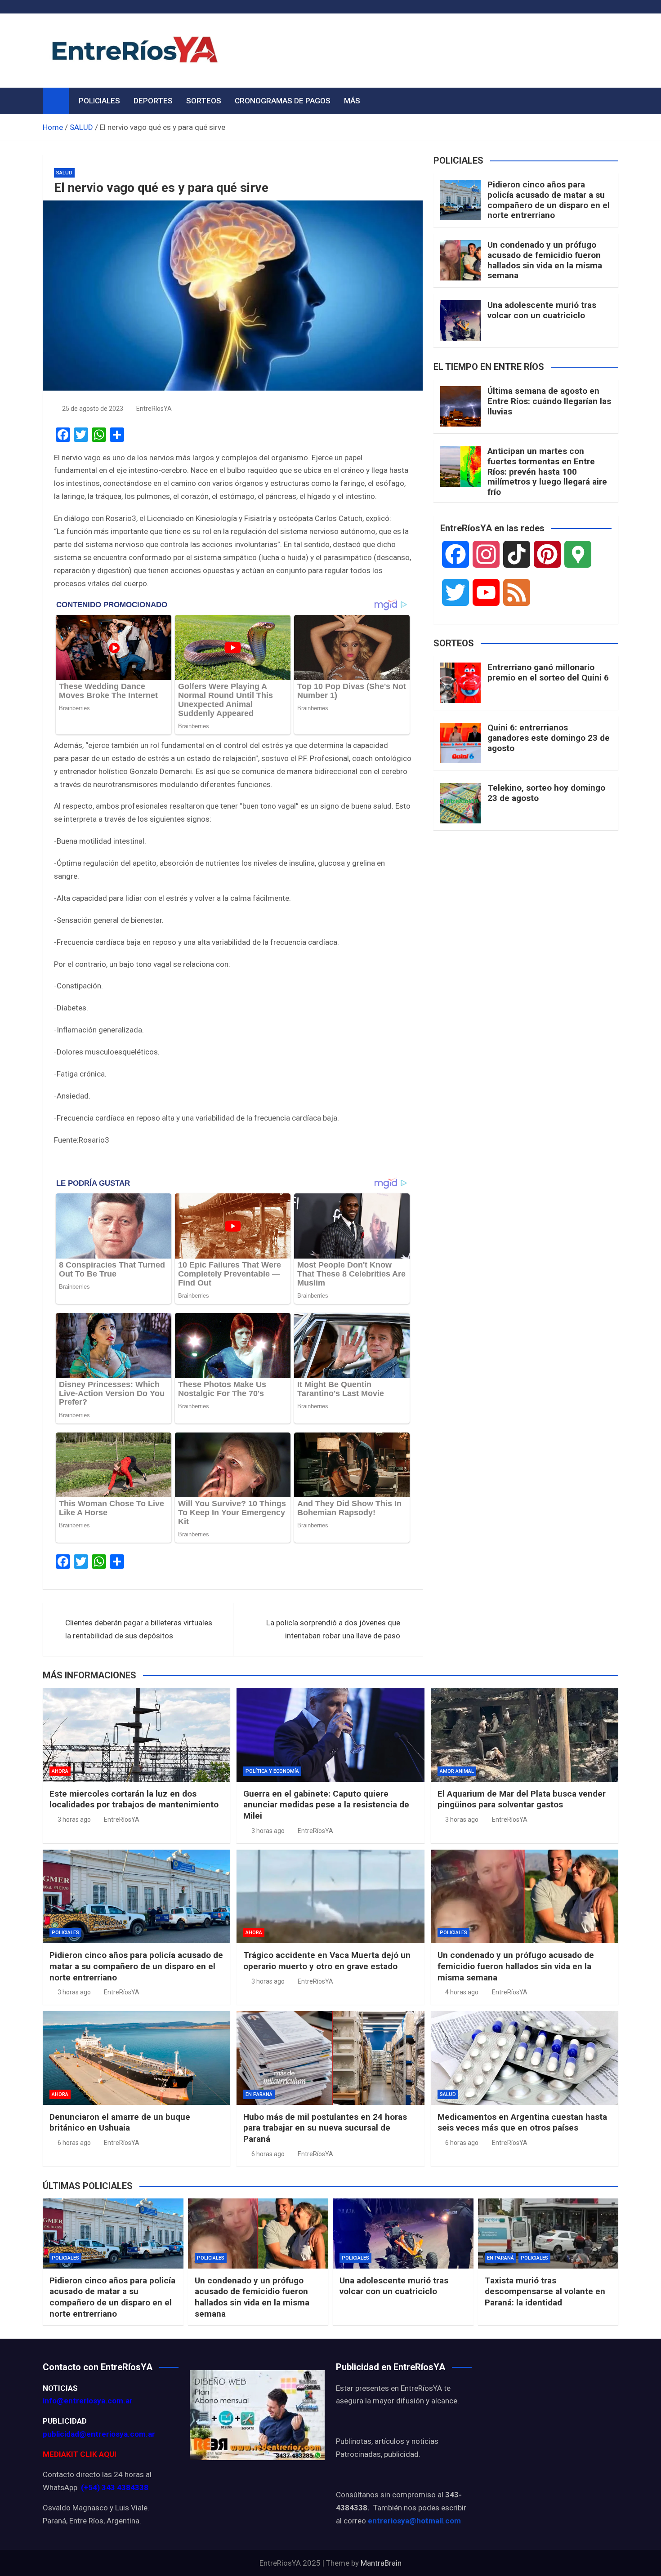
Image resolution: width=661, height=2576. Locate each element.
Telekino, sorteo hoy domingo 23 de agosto (546, 793)
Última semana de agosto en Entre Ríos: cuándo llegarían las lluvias (549, 401)
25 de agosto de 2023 (93, 409)
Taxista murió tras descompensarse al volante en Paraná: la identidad (545, 2291)
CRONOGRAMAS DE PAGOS (283, 101)
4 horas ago (462, 1992)
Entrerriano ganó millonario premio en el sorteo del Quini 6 (548, 672)
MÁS (352, 101)
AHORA (60, 1771)
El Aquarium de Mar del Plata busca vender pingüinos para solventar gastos (522, 1799)
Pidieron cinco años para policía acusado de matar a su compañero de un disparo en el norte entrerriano (549, 200)
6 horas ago (74, 2143)
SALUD (64, 173)
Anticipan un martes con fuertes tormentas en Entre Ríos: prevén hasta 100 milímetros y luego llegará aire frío (547, 472)
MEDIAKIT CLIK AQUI (80, 2454)
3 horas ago (74, 1820)
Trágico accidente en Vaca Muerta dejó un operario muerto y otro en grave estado (327, 1961)
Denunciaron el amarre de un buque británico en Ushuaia (120, 2122)
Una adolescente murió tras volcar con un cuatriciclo (542, 310)
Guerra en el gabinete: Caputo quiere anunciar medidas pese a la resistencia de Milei (326, 1805)
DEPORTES (153, 101)
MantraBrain (381, 2563)
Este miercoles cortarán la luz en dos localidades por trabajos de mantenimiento (134, 1799)
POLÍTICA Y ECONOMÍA (272, 1771)
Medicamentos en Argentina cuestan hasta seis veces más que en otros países (522, 2122)
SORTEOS (204, 101)
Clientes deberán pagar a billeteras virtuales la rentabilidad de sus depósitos (139, 1629)
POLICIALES (99, 101)
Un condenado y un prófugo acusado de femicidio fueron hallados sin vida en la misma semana (545, 260)
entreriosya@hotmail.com (414, 2521)
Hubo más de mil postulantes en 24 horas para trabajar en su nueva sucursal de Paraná (325, 2128)
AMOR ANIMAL (457, 1771)
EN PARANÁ (259, 2094)
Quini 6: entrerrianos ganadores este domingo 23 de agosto (549, 738)
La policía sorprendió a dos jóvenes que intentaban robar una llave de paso (333, 1629)
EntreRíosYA (154, 409)
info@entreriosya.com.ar (88, 2401)
